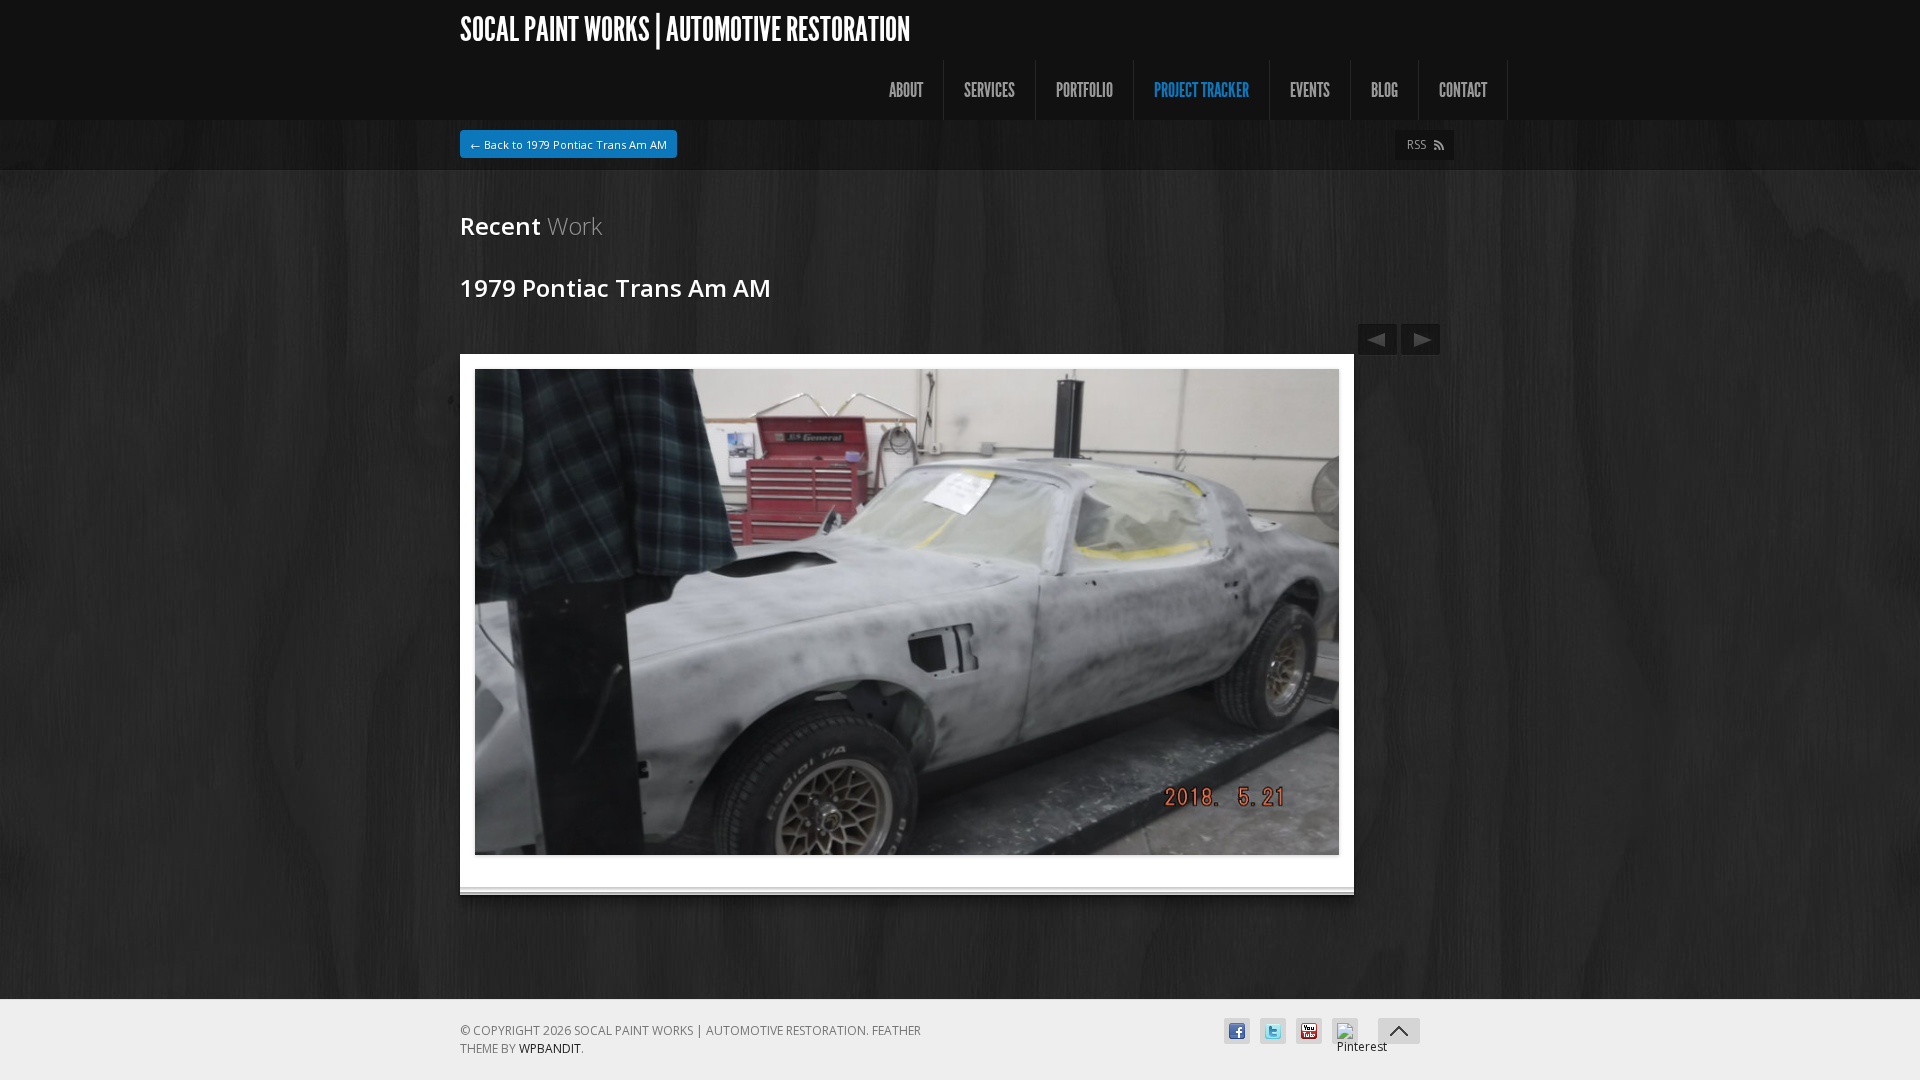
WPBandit (550, 1048)
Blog (1384, 90)
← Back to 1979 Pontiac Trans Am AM (568, 144)
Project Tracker (1201, 90)
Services (989, 90)
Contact (1463, 90)
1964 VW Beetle (1377, 339)
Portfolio (1084, 90)
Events (1310, 90)
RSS (1416, 144)
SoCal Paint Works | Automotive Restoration (685, 29)
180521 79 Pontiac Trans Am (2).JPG (1420, 339)
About (906, 90)
